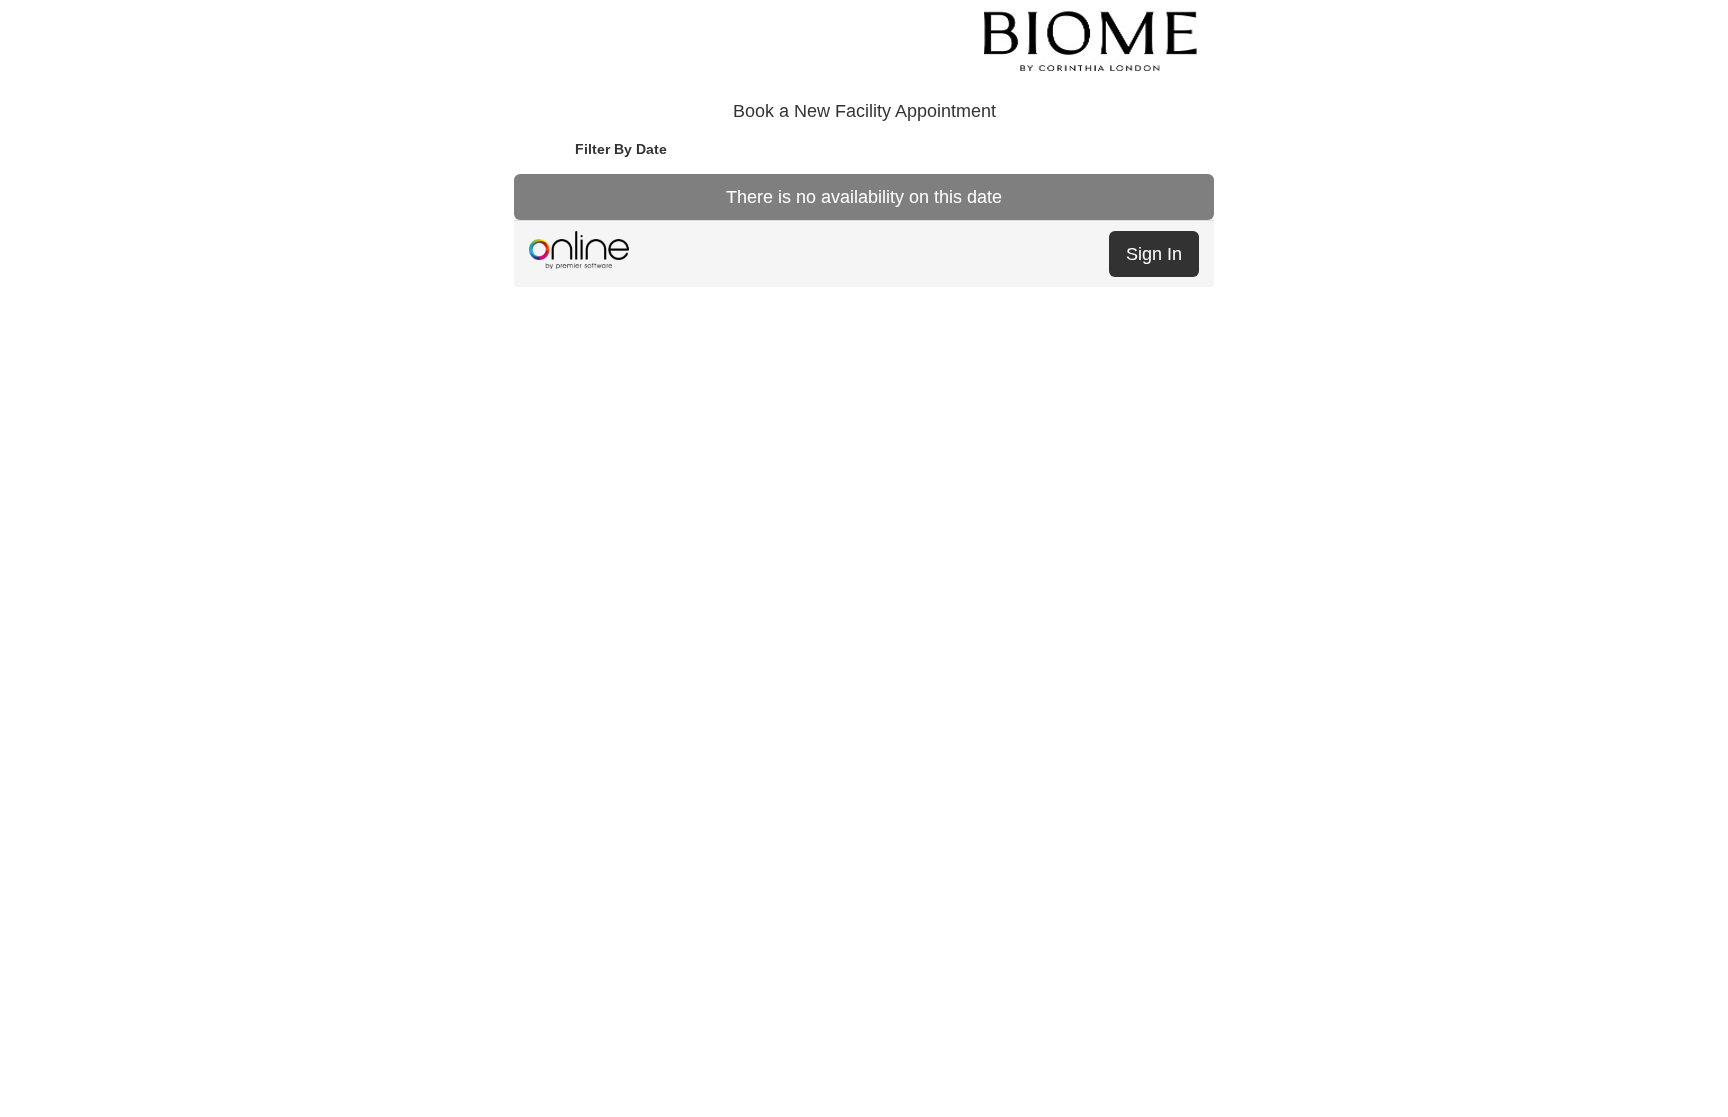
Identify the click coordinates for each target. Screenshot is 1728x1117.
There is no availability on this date (864, 197)
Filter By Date (621, 149)
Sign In (1154, 254)
